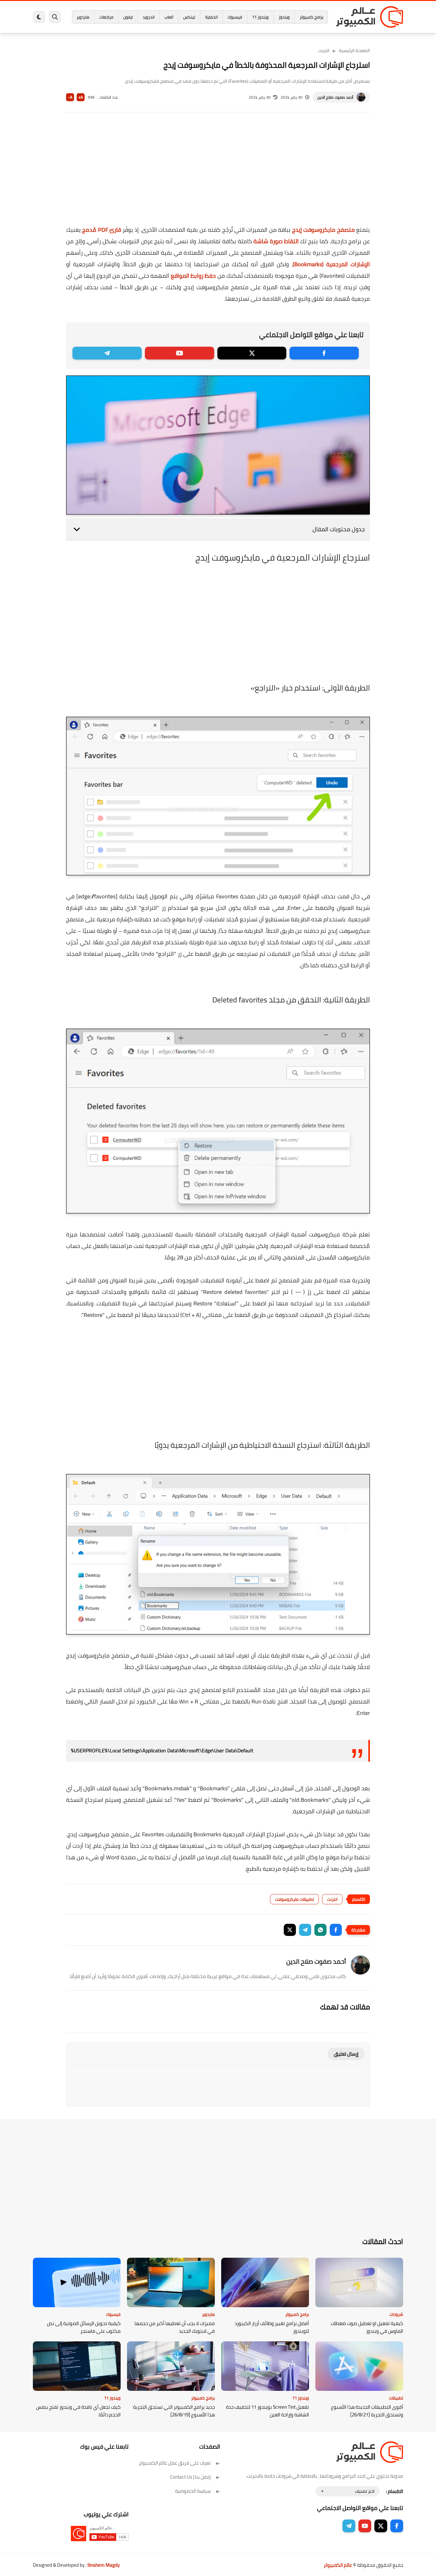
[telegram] (107, 353)
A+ (81, 97)
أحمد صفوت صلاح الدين (335, 97)
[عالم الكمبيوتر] (370, 17)
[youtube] (180, 353)
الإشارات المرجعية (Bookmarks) (331, 264)
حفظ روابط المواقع (193, 276)
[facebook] (324, 353)
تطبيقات (396, 2398)
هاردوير (83, 17)
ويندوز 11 (260, 17)
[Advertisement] (218, 173)
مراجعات (106, 17)
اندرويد (149, 17)
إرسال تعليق (346, 2054)
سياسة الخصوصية (193, 2491)
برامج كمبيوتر (312, 17)
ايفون (128, 17)
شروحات (396, 2314)
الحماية (211, 17)
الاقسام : (395, 2491)
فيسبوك (235, 17)
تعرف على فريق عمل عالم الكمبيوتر (175, 2463)
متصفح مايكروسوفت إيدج (323, 230)
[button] (336, 1930)
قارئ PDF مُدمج (101, 230)
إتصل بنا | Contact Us (190, 2477)
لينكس (189, 17)
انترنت (324, 50)
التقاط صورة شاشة (276, 241)
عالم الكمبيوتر (338, 2565)
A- (70, 97)
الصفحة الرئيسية (354, 50)
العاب (169, 17)
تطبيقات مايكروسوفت (294, 1899)
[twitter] (252, 353)
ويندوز (284, 17)
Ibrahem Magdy (104, 2565)
